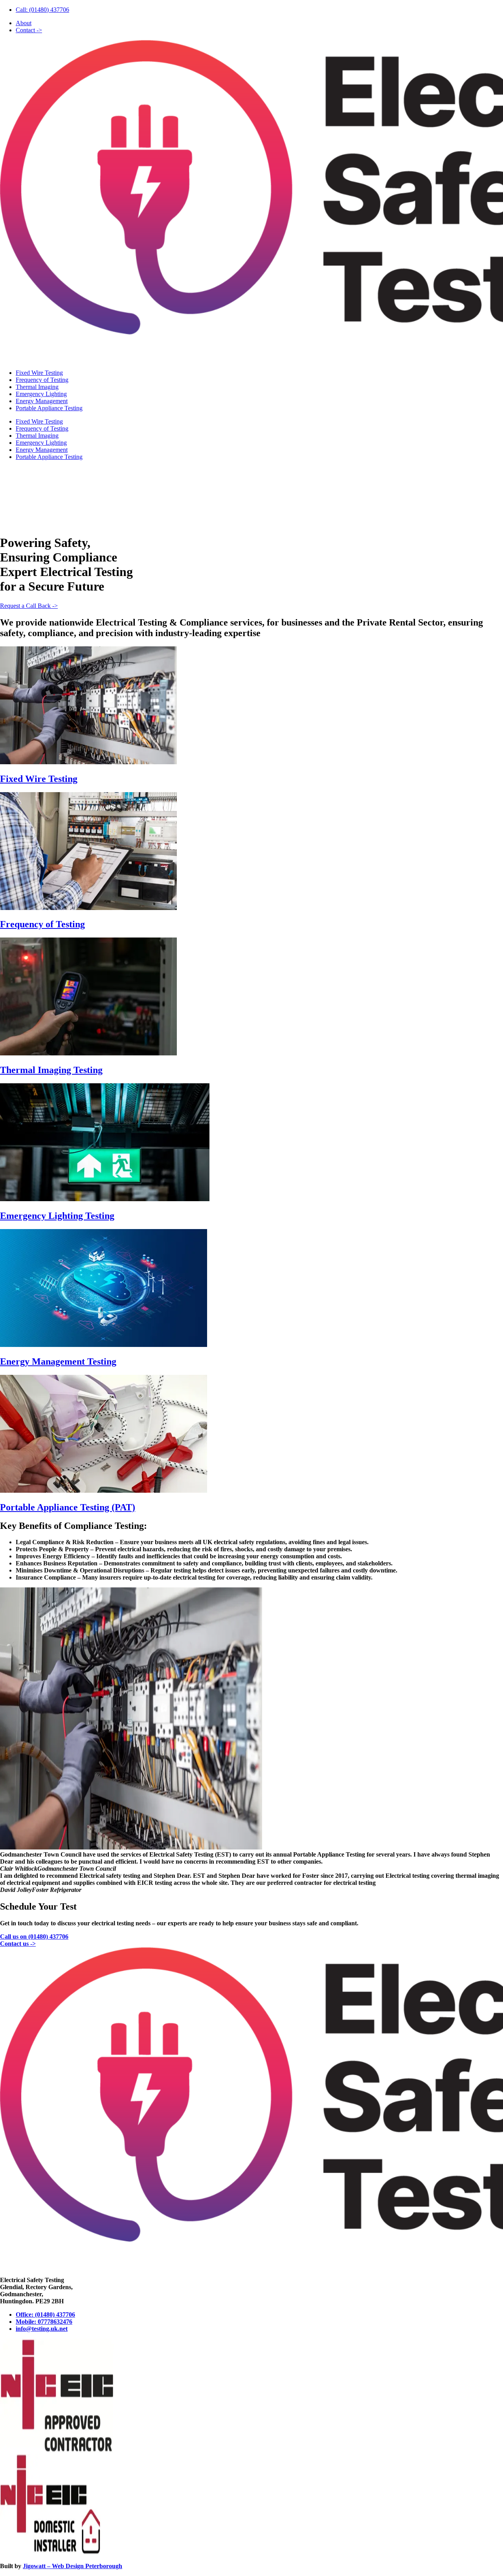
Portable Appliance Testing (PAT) (68, 1507)
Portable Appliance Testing (49, 408)
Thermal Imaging (37, 387)
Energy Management (42, 401)
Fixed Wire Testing (39, 373)
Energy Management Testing (58, 1361)
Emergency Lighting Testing (57, 1216)
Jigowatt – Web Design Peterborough (73, 2566)
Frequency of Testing (42, 380)
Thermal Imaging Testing (51, 1070)
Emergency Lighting (41, 394)
